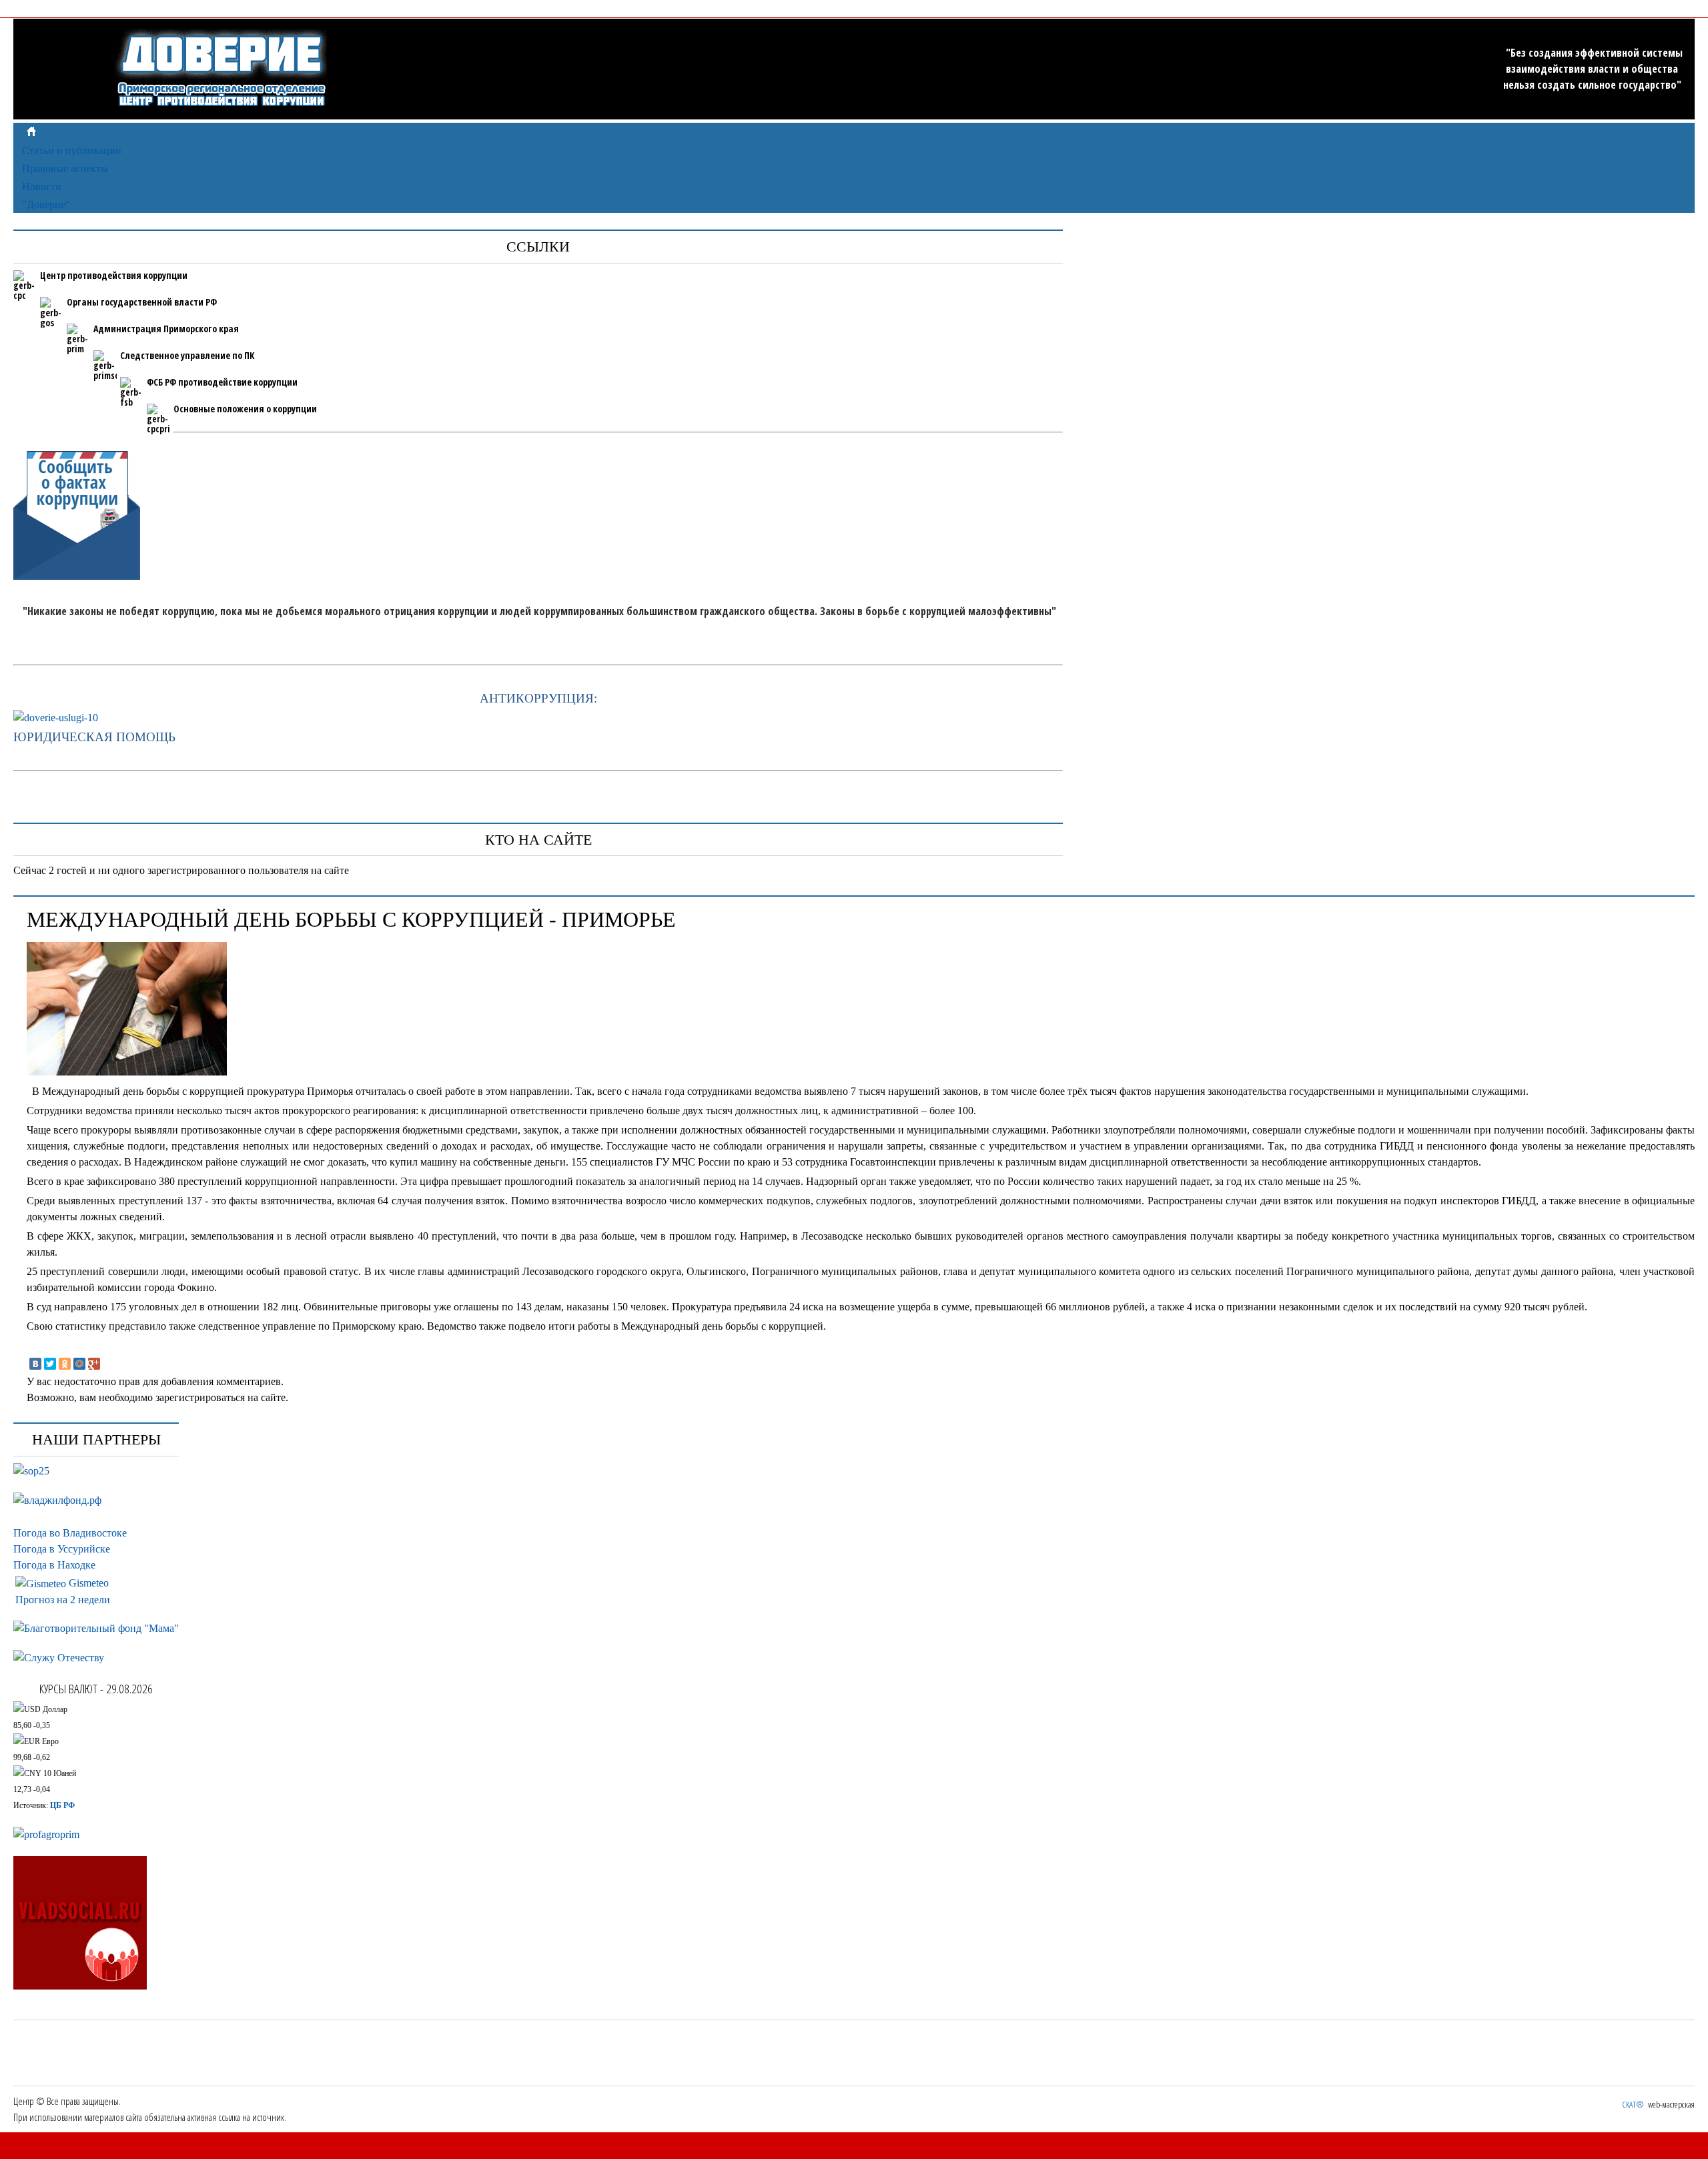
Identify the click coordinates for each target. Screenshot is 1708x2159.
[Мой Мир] (79, 1364)
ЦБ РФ (62, 1805)
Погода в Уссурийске (62, 1549)
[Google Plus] (94, 1364)
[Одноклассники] (65, 1364)
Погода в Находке (54, 1565)
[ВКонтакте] (35, 1364)
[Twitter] (50, 1364)
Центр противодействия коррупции (114, 275)
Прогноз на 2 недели (63, 1600)
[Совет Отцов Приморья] (31, 1471)
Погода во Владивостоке (70, 1533)
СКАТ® (1633, 2104)
